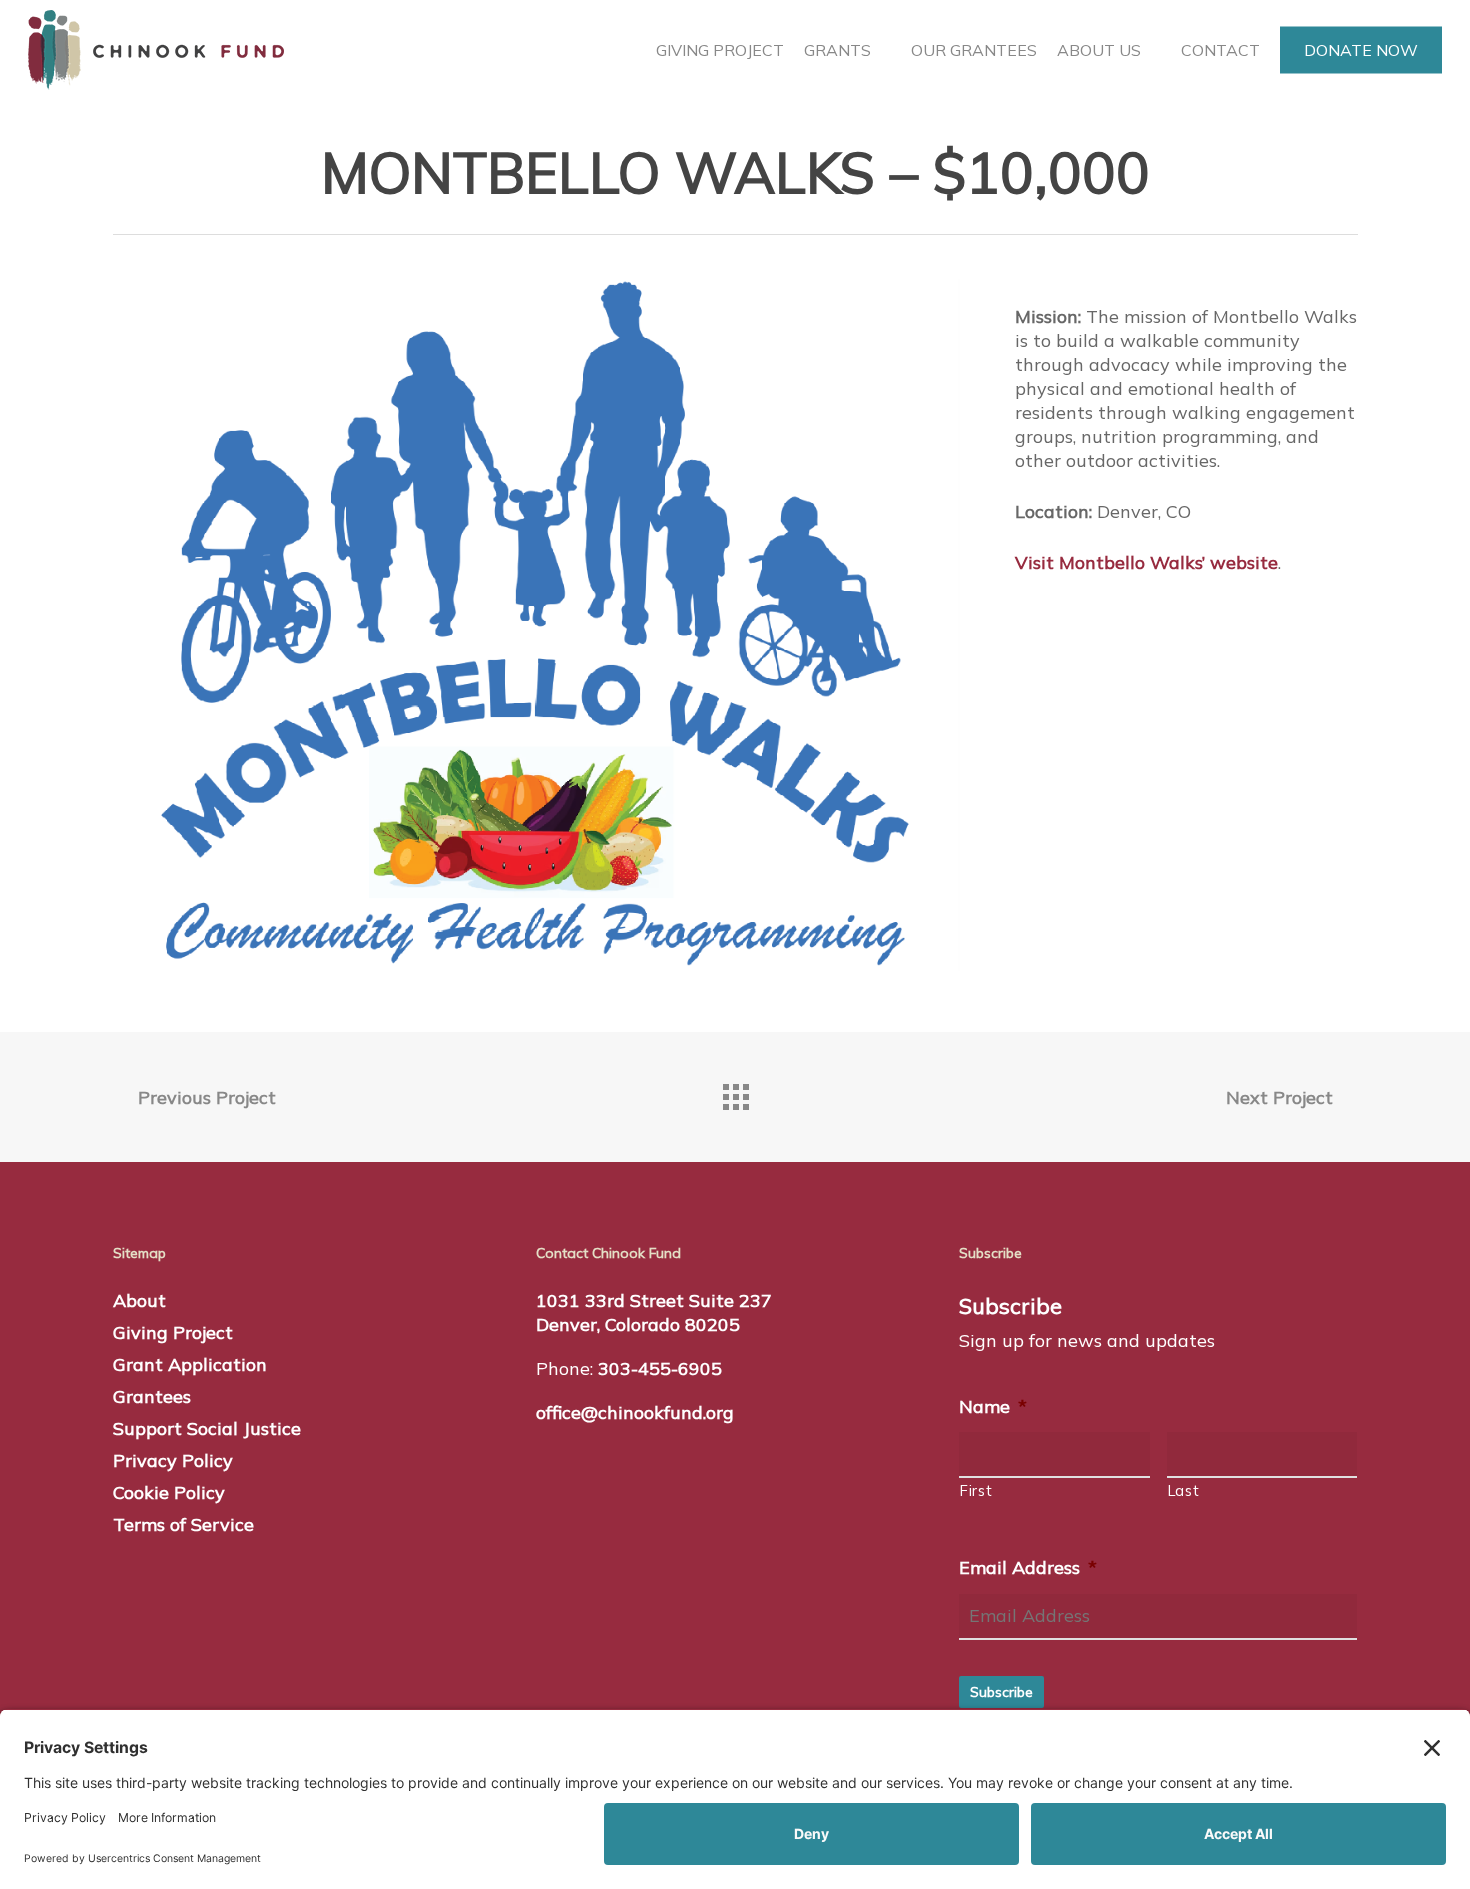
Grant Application (190, 1364)
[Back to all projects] (735, 1092)
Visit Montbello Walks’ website (1146, 562)
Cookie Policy (169, 1492)
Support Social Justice (207, 1428)
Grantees (152, 1396)
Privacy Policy (173, 1460)
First (976, 1490)
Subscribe (1001, 1692)
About (139, 1300)
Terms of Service (183, 1524)
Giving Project (173, 1332)
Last (1184, 1490)
